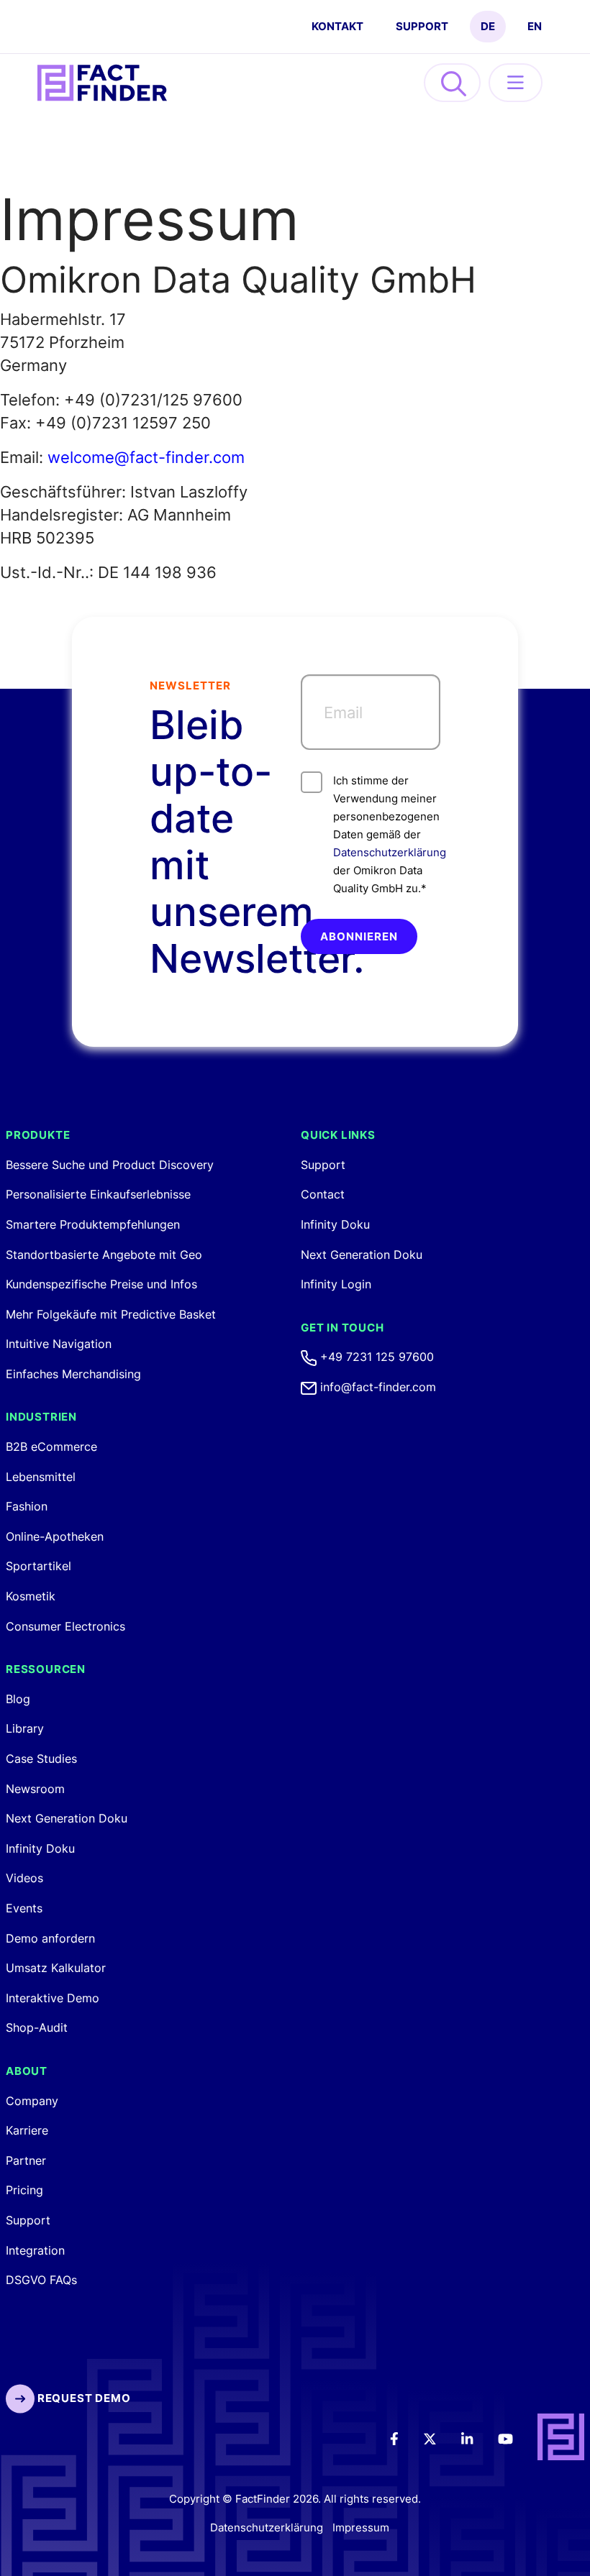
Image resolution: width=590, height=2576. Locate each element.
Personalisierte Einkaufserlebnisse (98, 1194)
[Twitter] (440, 2438)
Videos (24, 1878)
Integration (35, 2250)
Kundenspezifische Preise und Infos (101, 1284)
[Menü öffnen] (516, 83)
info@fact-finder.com (376, 1387)
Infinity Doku (40, 1848)
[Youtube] (515, 2438)
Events (24, 1908)
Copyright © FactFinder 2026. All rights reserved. (295, 2499)
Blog (18, 1699)
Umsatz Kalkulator (56, 1968)
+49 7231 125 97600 (375, 1357)
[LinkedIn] (477, 2438)
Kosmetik (31, 1596)
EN (535, 26)
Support (422, 26)
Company (32, 2101)
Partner (26, 2160)
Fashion (27, 1506)
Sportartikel (38, 1566)
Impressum (361, 2527)
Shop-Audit (37, 2027)
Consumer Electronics (65, 1626)
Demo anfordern (50, 1938)
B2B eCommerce (51, 1447)
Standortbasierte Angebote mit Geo (104, 1255)
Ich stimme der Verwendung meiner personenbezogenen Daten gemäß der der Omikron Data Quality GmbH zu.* (387, 834)
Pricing (24, 2190)
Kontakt (337, 26)
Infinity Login (336, 1284)
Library (25, 1728)
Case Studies (41, 1759)
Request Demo (82, 2398)
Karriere (27, 2130)
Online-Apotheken (55, 1536)
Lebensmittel (41, 1477)
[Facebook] (404, 2438)
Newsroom (35, 1789)
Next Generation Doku (67, 1818)
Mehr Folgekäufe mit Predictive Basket (111, 1314)
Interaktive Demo (53, 1998)
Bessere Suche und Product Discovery (110, 1165)
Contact (323, 1194)
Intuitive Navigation (59, 1344)
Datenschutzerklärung (390, 852)
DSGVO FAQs (41, 2280)
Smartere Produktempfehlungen (93, 1224)
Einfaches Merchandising (73, 1374)
